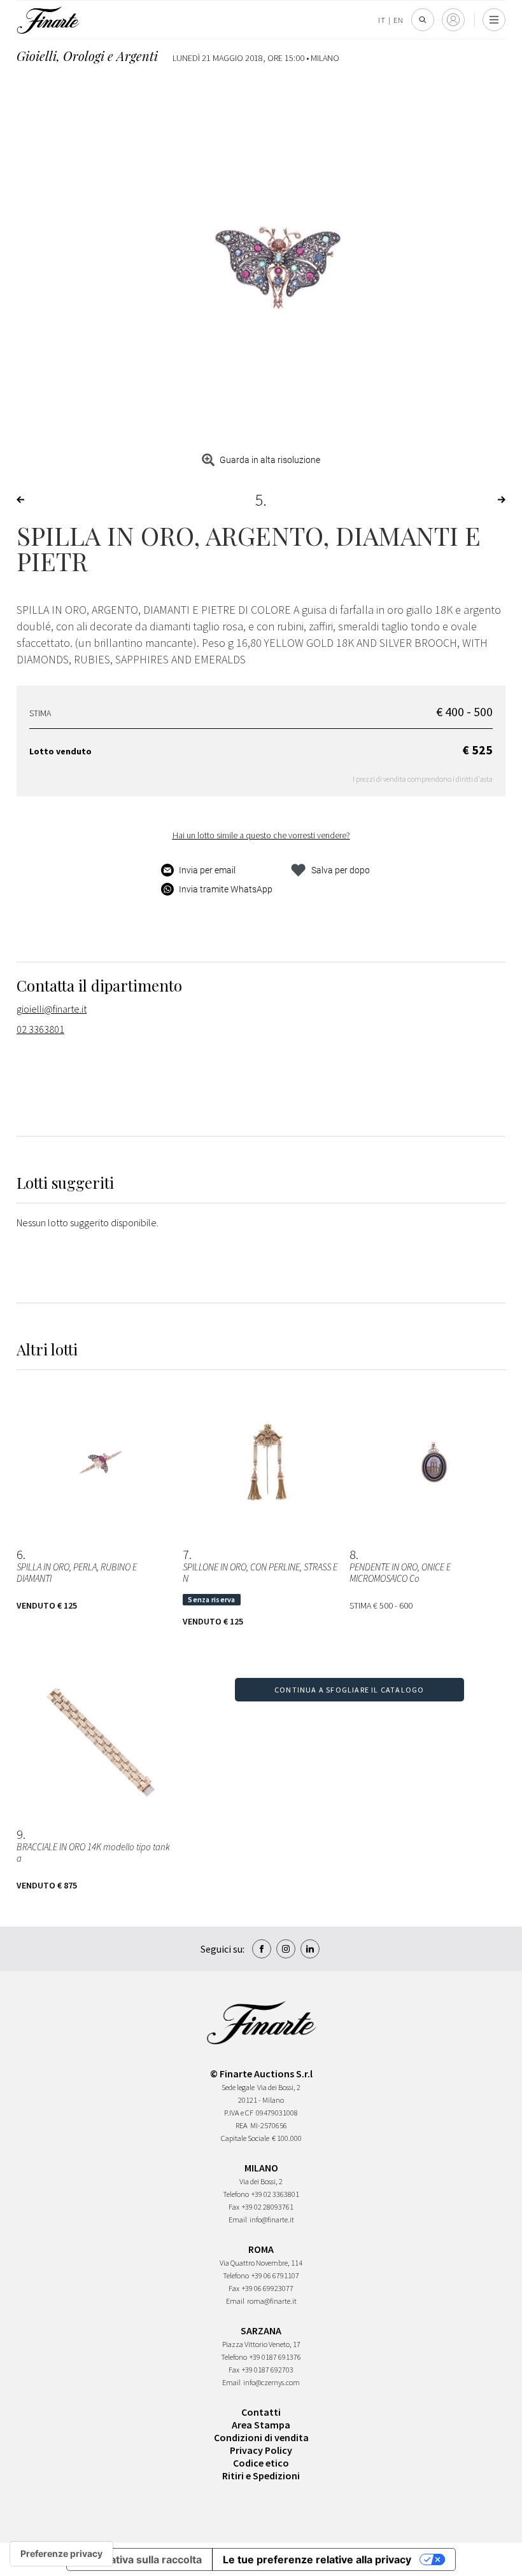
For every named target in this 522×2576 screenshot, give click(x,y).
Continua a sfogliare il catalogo (349, 1690)
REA (242, 2125)
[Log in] (453, 20)
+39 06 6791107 (275, 2275)
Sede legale (238, 2087)
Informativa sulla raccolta (139, 2559)
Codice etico (261, 2463)
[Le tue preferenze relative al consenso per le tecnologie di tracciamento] (61, 2554)
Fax (234, 2207)
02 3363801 (40, 1029)
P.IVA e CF (239, 2113)
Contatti (261, 2412)
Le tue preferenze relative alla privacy (317, 2559)
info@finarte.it (272, 2219)
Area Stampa (261, 2425)
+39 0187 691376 (275, 2357)
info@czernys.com (272, 2382)
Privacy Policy (261, 2450)
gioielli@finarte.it (52, 1009)
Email (238, 2219)
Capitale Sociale (245, 2138)
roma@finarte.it (272, 2301)
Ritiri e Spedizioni (261, 2476)
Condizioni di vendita (261, 2437)
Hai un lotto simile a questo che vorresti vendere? (261, 835)
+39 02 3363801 (275, 2194)
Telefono (236, 2194)
